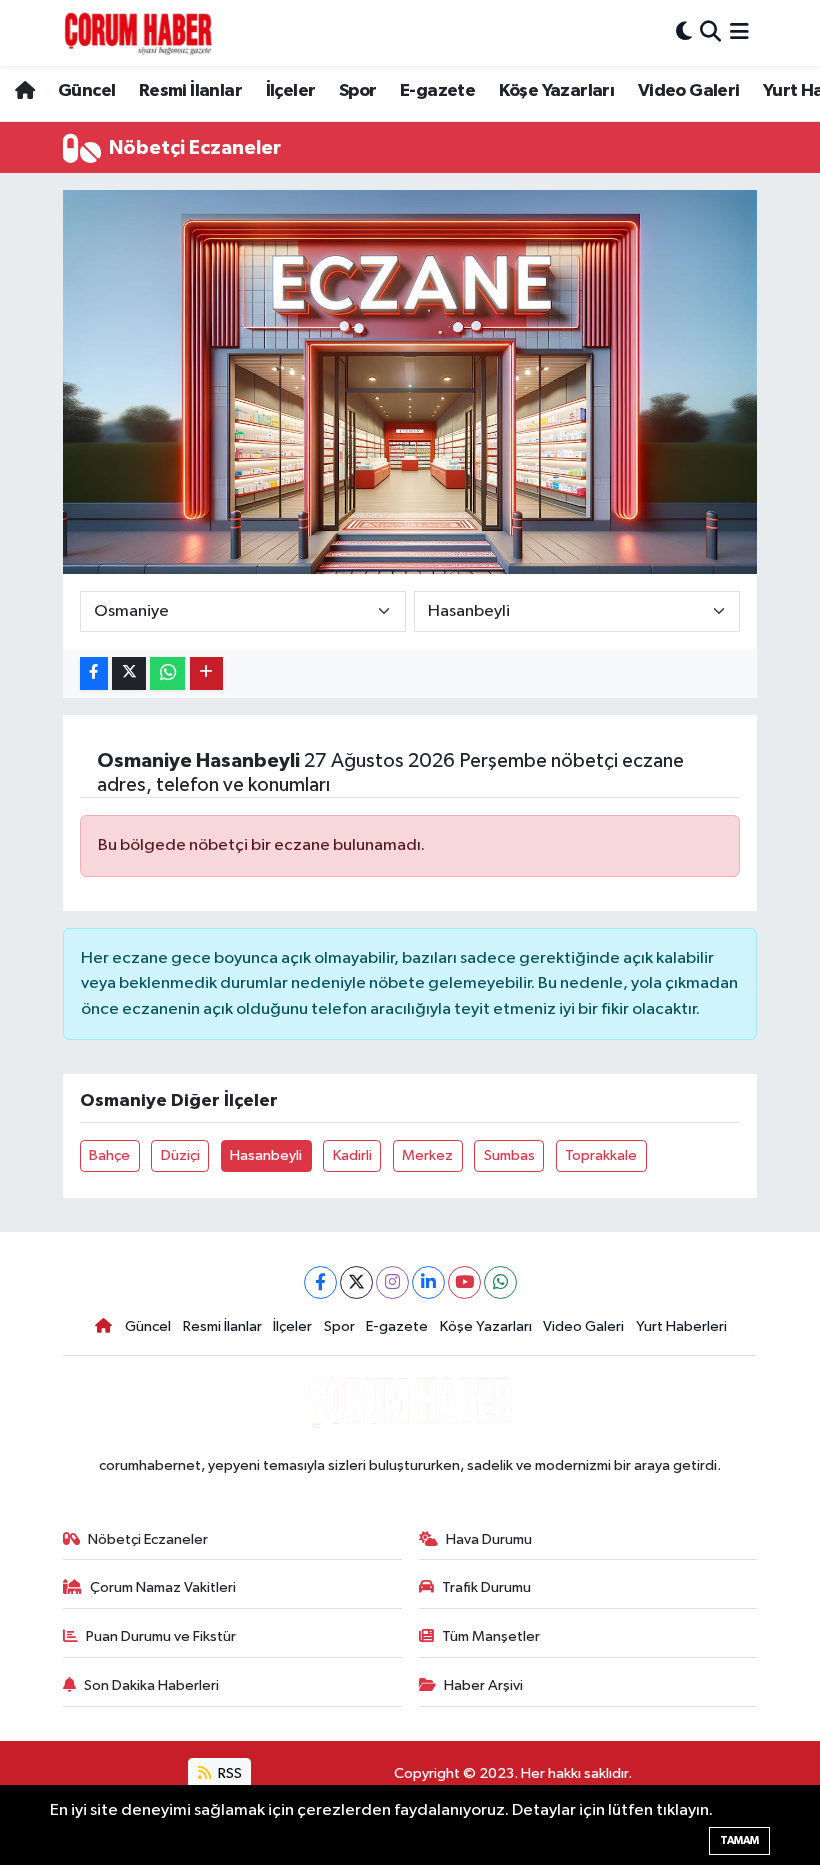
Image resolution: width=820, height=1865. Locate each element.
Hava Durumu (489, 1539)
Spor (358, 91)
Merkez (427, 1155)
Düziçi (180, 1155)
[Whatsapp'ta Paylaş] (167, 673)
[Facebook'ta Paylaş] (94, 673)
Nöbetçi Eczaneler (148, 1539)
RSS (228, 1773)
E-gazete (437, 91)
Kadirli (352, 1155)
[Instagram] (392, 1282)
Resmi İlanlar (190, 91)
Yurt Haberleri (681, 1326)
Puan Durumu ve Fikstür (161, 1636)
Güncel (86, 91)
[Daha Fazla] (206, 673)
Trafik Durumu (486, 1587)
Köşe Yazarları (557, 91)
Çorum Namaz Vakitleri (163, 1587)
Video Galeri (689, 91)
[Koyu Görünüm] (684, 32)
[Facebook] (320, 1282)
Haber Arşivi (483, 1685)
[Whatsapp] (500, 1282)
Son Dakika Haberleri (151, 1685)
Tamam (739, 1840)
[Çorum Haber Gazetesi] (138, 33)
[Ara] (710, 32)
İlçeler (291, 91)
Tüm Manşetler (491, 1636)
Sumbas (509, 1155)
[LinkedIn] (428, 1282)
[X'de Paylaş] (129, 673)
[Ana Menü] (739, 32)
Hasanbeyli (266, 1155)
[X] (356, 1282)
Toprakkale (601, 1155)
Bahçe (109, 1155)
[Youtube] (464, 1282)
